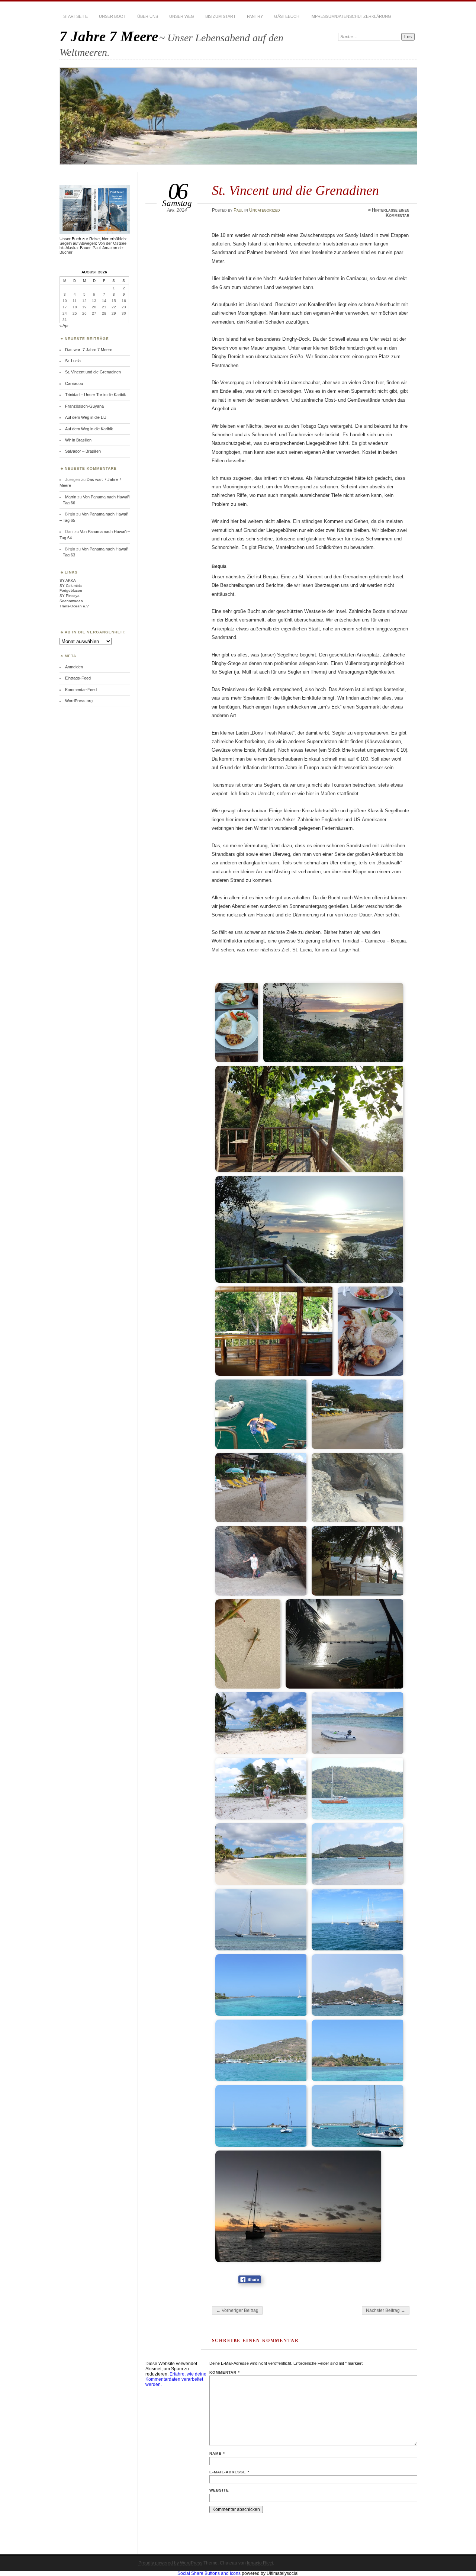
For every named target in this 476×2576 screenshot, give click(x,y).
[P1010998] (299, 2206)
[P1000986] (262, 2050)
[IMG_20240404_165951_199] (358, 1414)
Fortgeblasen (71, 590)
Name (217, 2453)
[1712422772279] (310, 1119)
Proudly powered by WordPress (170, 2563)
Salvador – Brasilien (83, 451)
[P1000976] (262, 1854)
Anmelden (74, 667)
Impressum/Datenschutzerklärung (351, 16)
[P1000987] (358, 2050)
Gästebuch (287, 16)
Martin (71, 497)
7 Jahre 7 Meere (109, 36)
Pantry (255, 16)
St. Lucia (73, 361)
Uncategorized (265, 210)
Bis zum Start (221, 16)
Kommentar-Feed (81, 690)
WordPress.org (79, 701)
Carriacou (74, 383)
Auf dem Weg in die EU (86, 417)
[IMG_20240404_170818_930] (358, 1488)
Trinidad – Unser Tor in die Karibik (96, 395)
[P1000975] (358, 1789)
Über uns (148, 16)
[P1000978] (358, 1854)
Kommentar (225, 2372)
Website (219, 2490)
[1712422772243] (334, 1023)
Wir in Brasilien (78, 440)
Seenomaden (71, 601)
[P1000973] (262, 1789)
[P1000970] (262, 1723)
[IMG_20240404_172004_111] (358, 1561)
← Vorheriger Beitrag (237, 2310)
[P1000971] (358, 1723)
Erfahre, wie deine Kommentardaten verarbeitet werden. (176, 2379)
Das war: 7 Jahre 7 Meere (89, 350)
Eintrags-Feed (78, 678)
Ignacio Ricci (260, 2563)
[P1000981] (358, 1920)
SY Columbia (71, 586)
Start (242, 969)
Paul (238, 210)
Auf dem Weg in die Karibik (89, 429)
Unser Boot (112, 16)
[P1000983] (262, 1985)
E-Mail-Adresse (230, 2472)
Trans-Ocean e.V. (75, 606)
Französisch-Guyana (84, 406)
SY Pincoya (70, 596)
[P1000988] (262, 2116)
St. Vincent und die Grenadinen (93, 372)
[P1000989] (358, 2116)
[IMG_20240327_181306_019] (371, 1331)
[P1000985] (358, 1985)
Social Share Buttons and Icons (209, 2573)
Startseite (75, 16)
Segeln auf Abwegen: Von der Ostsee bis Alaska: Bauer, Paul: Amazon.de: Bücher (93, 248)
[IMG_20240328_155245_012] (262, 1414)
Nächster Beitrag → (386, 2310)
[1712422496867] (237, 1023)
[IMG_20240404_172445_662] (345, 1644)
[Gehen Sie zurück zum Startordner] (223, 970)
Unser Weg (182, 16)
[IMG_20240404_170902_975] (262, 1561)
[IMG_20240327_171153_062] (275, 1331)
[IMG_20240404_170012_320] (262, 1488)
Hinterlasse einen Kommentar (391, 213)
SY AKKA (68, 580)
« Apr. (65, 325)
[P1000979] (262, 1920)
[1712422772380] (310, 1229)
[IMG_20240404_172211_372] (249, 1644)
